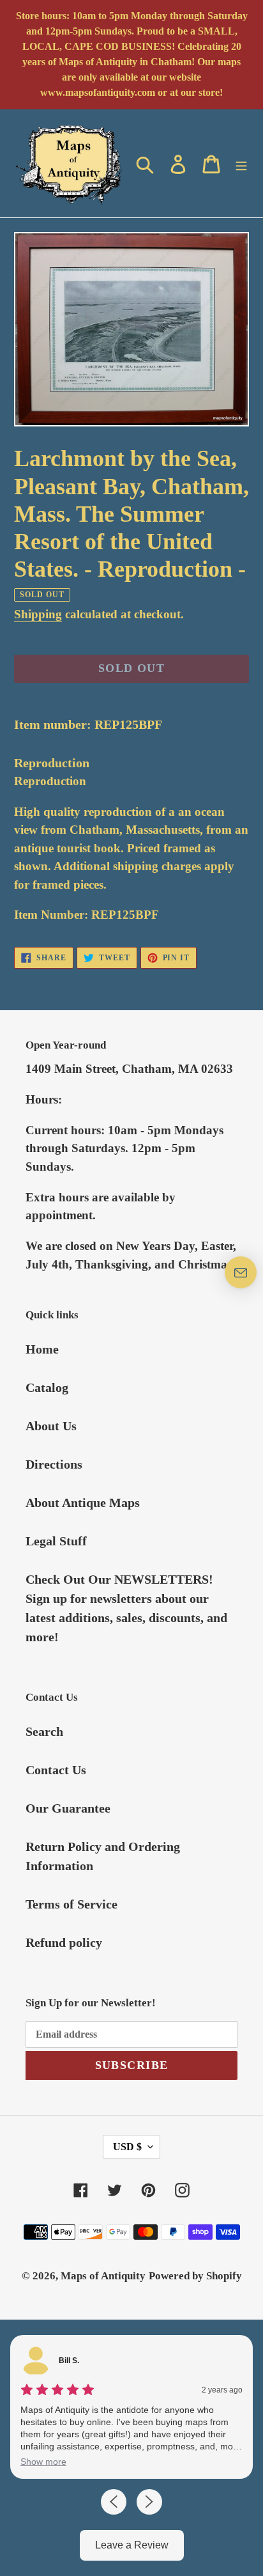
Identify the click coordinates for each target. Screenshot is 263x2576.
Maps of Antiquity (103, 2276)
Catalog (47, 1387)
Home (42, 1349)
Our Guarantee (68, 1808)
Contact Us (56, 1770)
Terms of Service (71, 1904)
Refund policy (64, 1942)
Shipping (38, 614)
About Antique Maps (83, 1503)
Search (44, 1731)
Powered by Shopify (195, 2276)
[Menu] (241, 163)
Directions (54, 1464)
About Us (51, 1426)
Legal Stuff (56, 1541)
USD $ (127, 2147)
